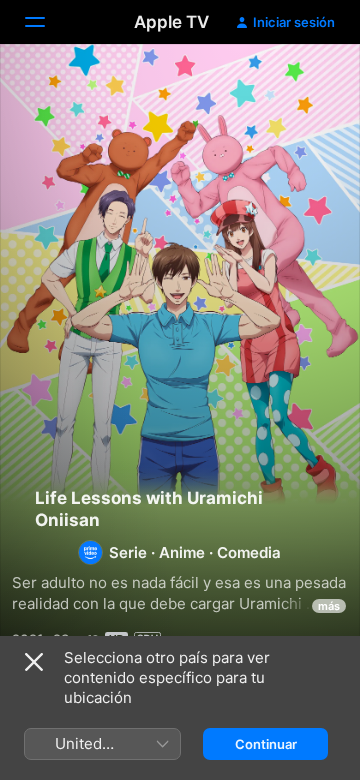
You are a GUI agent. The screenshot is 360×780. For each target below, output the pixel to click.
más (329, 606)
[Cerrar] (34, 662)
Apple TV (171, 22)
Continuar (266, 744)
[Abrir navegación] (47, 22)
